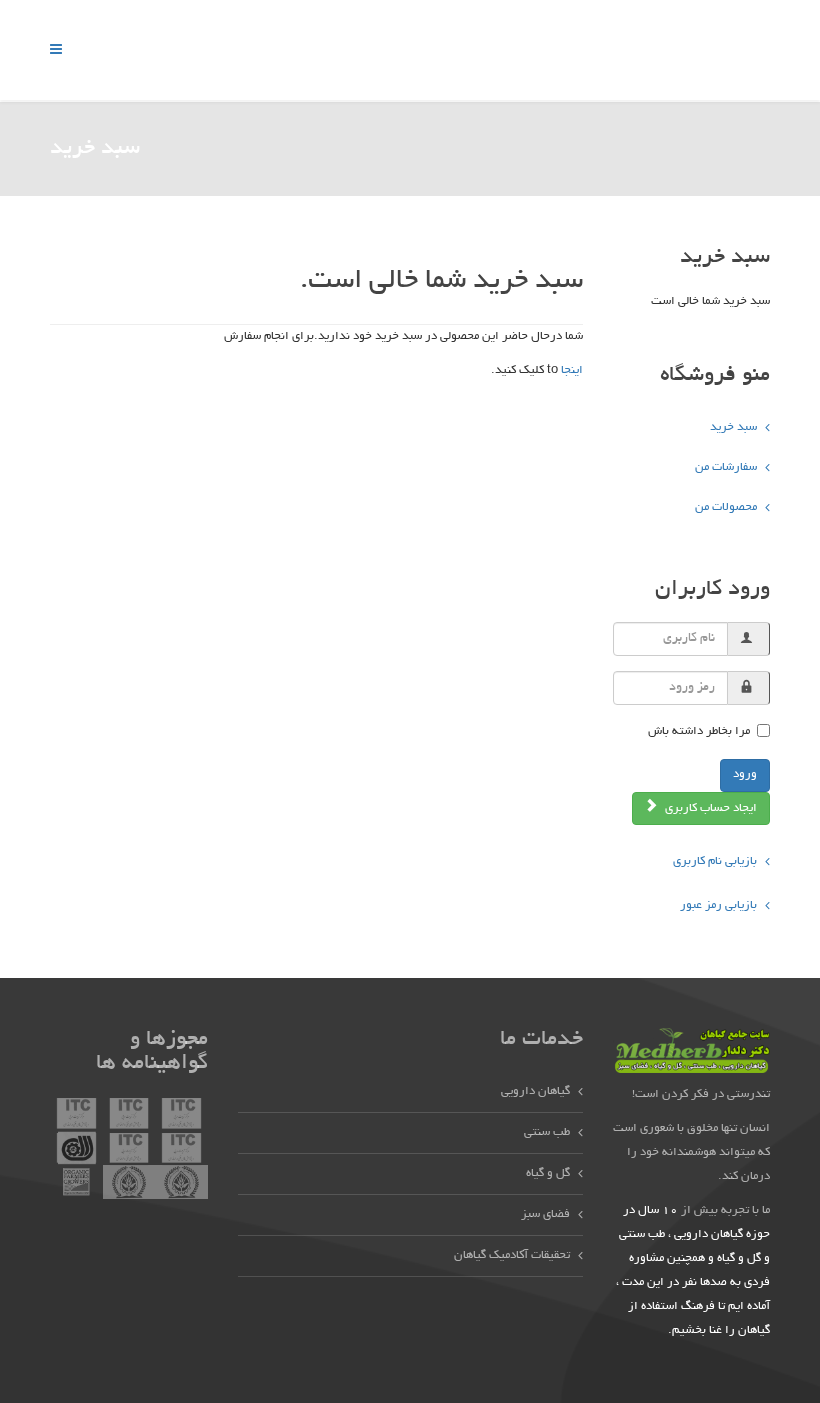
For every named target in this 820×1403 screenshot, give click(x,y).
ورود (745, 774)
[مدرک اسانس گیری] (181, 1115)
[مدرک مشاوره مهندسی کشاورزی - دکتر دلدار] (181, 1184)
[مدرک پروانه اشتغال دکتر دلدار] (129, 1184)
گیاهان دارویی (535, 1091)
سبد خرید (733, 427)
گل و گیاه (548, 1173)
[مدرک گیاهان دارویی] (76, 1115)
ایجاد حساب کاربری (709, 808)
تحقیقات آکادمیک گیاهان (512, 1255)
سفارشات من (726, 467)
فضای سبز (545, 1214)
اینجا (572, 370)
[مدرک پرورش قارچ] (76, 1149)
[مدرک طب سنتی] (129, 1149)
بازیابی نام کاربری (715, 861)
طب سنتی (547, 1132)
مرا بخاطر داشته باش (699, 731)
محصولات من (726, 507)
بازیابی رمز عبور (718, 905)
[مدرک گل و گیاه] (129, 1115)
